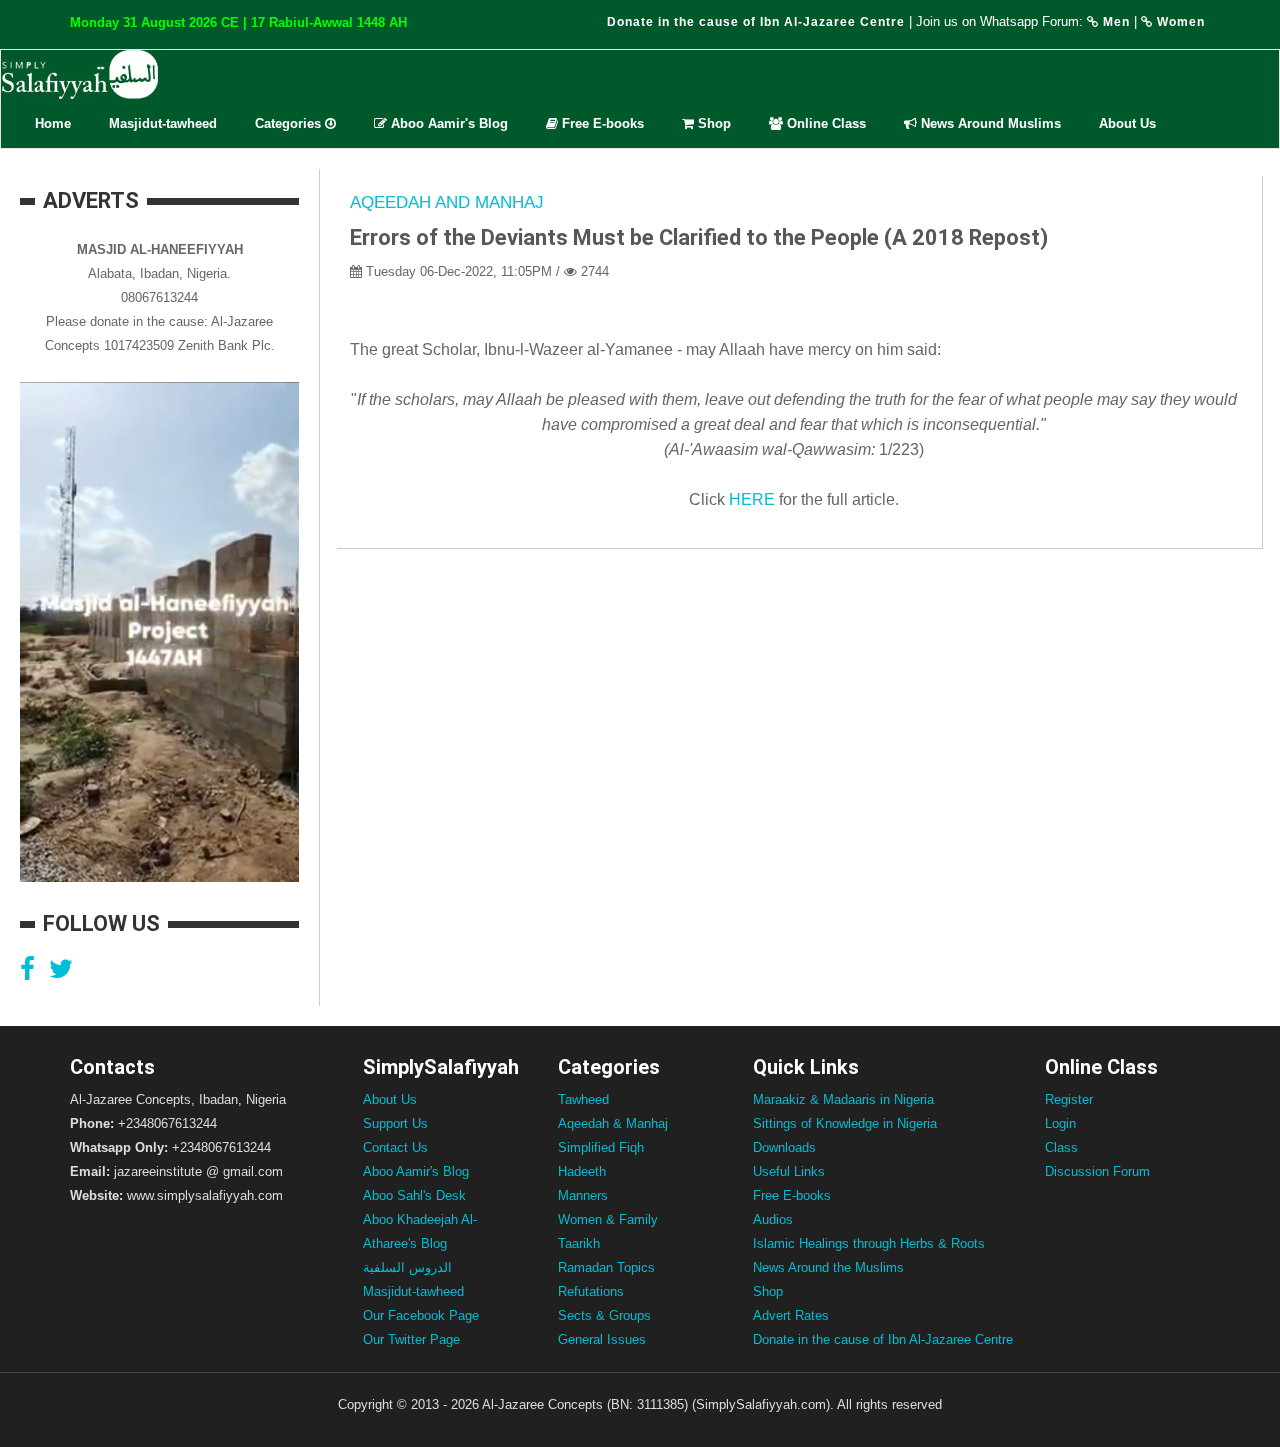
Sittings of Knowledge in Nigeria (845, 1123)
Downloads (784, 1147)
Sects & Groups (604, 1315)
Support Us (395, 1123)
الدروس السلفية (407, 1267)
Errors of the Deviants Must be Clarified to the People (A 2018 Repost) (699, 237)
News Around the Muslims (828, 1267)
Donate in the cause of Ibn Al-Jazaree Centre (756, 22)
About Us (1127, 123)
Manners (583, 1195)
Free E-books (601, 123)
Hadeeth (582, 1171)
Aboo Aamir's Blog (447, 123)
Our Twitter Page (411, 1339)
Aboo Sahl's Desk (414, 1195)
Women (1179, 22)
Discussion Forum (1097, 1171)
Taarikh (579, 1243)
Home (53, 123)
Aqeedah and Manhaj (447, 202)
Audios (773, 1219)
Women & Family (608, 1219)
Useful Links (789, 1171)
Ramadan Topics (606, 1267)
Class (1061, 1147)
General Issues (602, 1339)
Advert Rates (791, 1315)
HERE (752, 499)
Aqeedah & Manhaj (613, 1123)
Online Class (824, 123)
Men (1114, 22)
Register (1069, 1099)
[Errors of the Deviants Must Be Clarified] (777, 499)
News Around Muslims (989, 123)
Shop (712, 123)
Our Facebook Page (421, 1315)
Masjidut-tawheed (163, 123)
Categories (290, 123)
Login (1060, 1123)
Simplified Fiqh (601, 1147)
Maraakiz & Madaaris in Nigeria (843, 1099)
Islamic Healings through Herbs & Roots (869, 1243)
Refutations (591, 1291)
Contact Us (395, 1147)
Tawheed (583, 1099)
